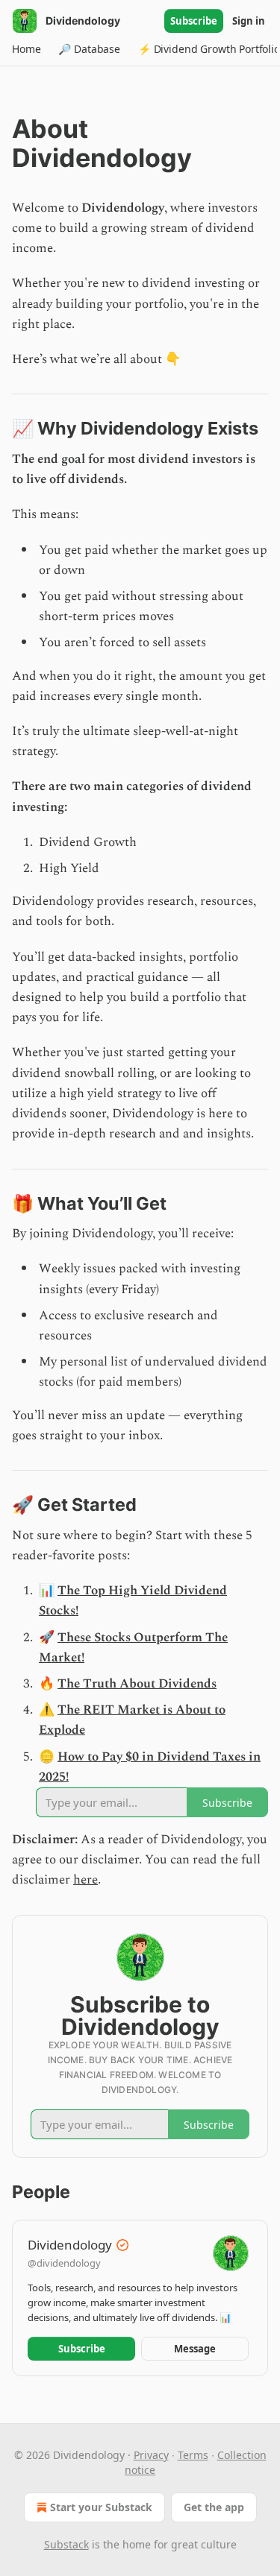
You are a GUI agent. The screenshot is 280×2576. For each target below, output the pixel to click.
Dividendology (70, 2245)
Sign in (249, 21)
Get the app (214, 2507)
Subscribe (194, 21)
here (85, 1880)
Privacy (151, 2455)
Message (195, 2349)
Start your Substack (101, 2507)
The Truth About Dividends (137, 1684)
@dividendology (64, 2263)
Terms (193, 2455)
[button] (26, 49)
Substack (66, 2544)
